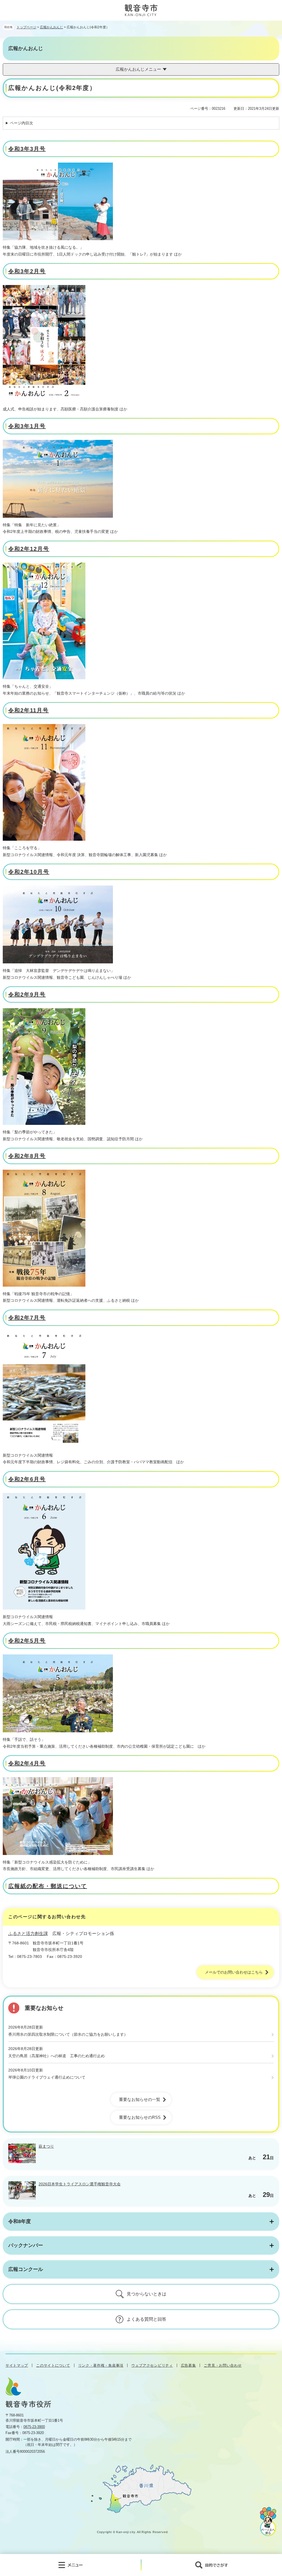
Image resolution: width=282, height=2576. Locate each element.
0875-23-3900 (34, 2427)
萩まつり (46, 2146)
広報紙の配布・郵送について (48, 1886)
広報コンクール (26, 2269)
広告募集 (189, 2365)
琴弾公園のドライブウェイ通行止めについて (47, 2077)
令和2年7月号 (27, 1318)
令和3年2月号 (27, 271)
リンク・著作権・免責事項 (101, 2365)
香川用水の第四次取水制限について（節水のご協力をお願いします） (68, 2034)
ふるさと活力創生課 (28, 1934)
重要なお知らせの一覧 (140, 2099)
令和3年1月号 (27, 426)
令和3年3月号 (27, 149)
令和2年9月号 (27, 994)
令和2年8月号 (27, 1156)
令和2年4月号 (27, 1763)
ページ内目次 (21, 123)
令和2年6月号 (27, 1479)
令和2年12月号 (29, 549)
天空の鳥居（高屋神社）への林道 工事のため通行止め (56, 2056)
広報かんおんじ (51, 27)
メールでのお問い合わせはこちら (234, 1972)
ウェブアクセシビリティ (152, 2365)
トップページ (26, 27)
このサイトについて (53, 2365)
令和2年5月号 (27, 1641)
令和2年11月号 (29, 710)
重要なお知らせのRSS (140, 2117)
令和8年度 (20, 2221)
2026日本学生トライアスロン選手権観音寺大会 (80, 2184)
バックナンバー (26, 2245)
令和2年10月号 (29, 872)
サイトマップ (17, 2365)
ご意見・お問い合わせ (223, 2365)
